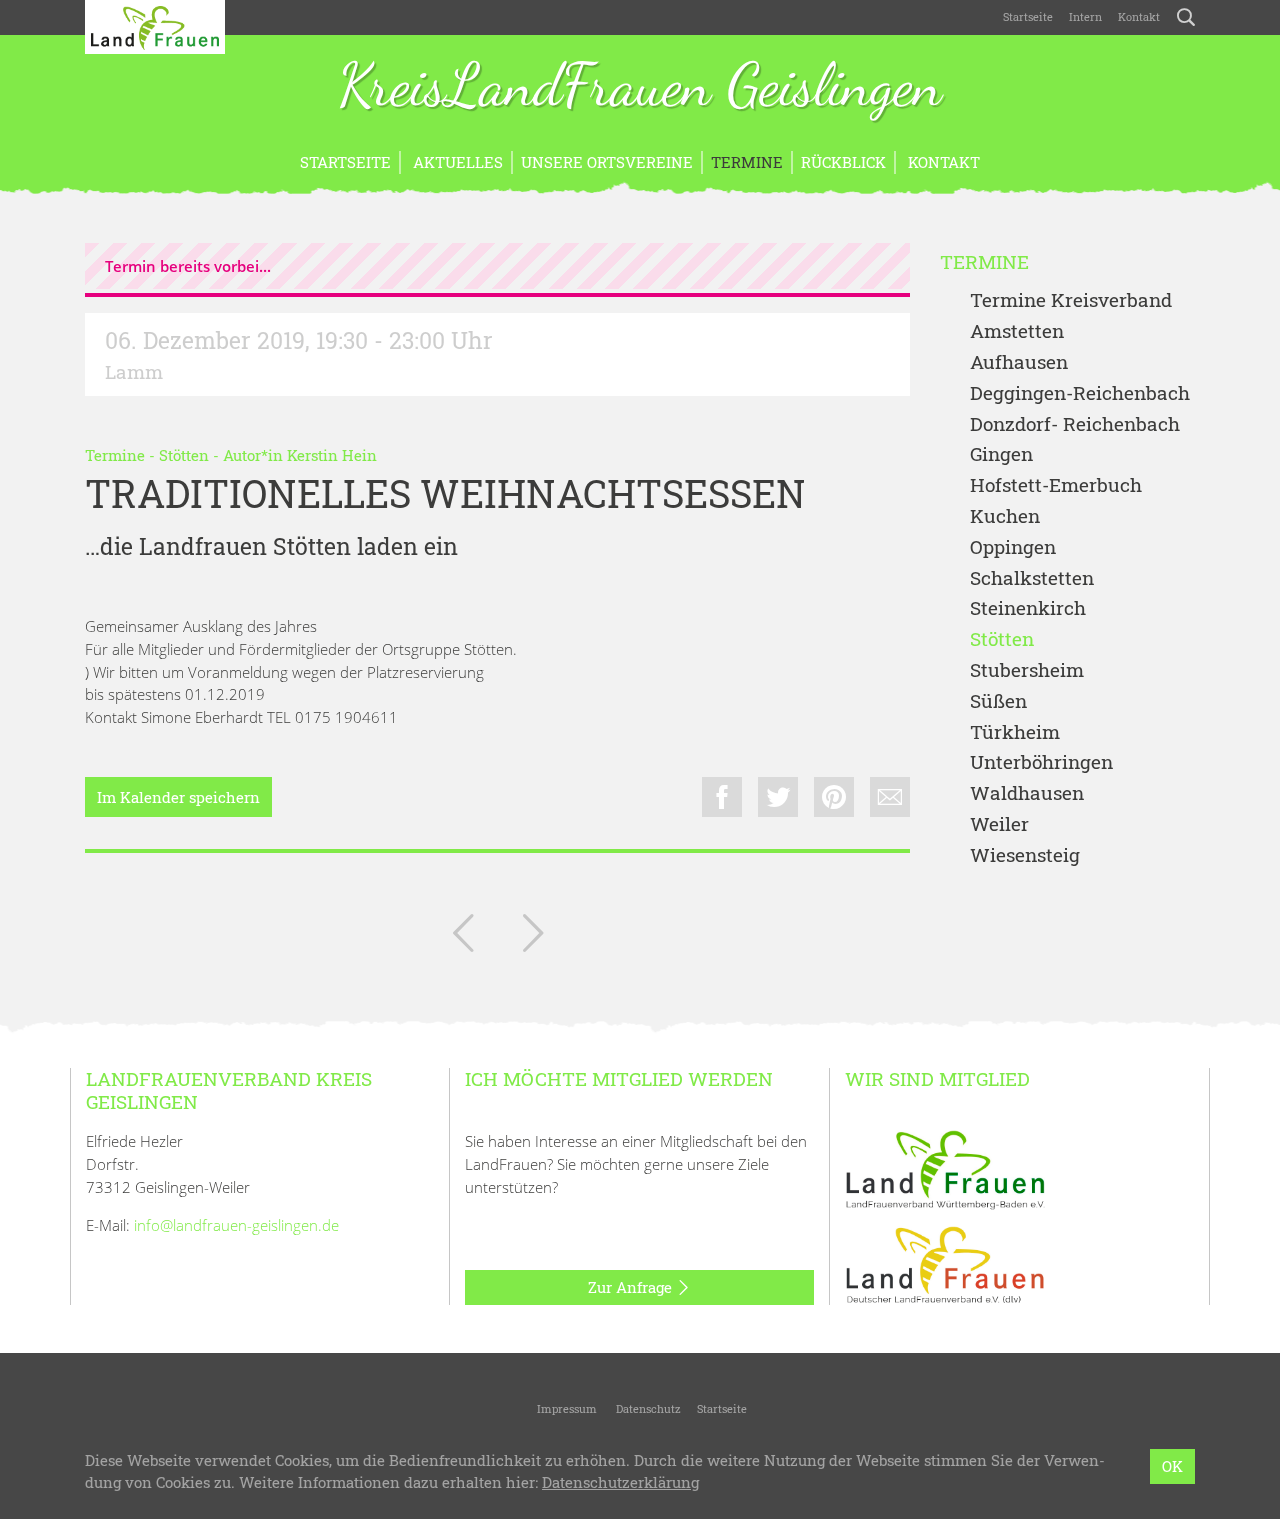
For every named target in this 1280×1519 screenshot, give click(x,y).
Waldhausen (1027, 793)
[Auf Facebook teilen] (722, 797)
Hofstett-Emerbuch (1056, 485)
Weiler (999, 824)
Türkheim (1015, 732)
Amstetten (1017, 331)
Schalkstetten (1032, 578)
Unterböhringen (1041, 762)
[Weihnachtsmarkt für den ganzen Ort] (533, 937)
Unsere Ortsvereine (607, 162)
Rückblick (843, 162)
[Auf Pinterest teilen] (834, 797)
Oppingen (1013, 547)
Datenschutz (647, 1408)
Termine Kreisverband (1071, 300)
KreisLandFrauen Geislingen (640, 88)
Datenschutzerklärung (620, 1483)
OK (1172, 1466)
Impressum (565, 1408)
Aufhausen (1019, 362)
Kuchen (1005, 516)
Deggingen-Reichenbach (1080, 393)
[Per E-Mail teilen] (890, 797)
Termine (747, 162)
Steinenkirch (1028, 608)
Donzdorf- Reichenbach (1075, 424)
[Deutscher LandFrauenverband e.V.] (945, 1263)
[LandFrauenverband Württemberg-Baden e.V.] (945, 1168)
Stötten (184, 455)
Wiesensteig (1025, 855)
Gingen (1001, 454)
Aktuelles (456, 162)
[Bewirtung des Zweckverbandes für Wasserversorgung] (463, 937)
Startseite (1028, 16)
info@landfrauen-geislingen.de (236, 1225)
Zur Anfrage (632, 1287)
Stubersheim (1027, 670)
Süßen (998, 701)
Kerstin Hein (332, 455)
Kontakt (1139, 16)
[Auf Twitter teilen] (778, 797)
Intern (1085, 16)
